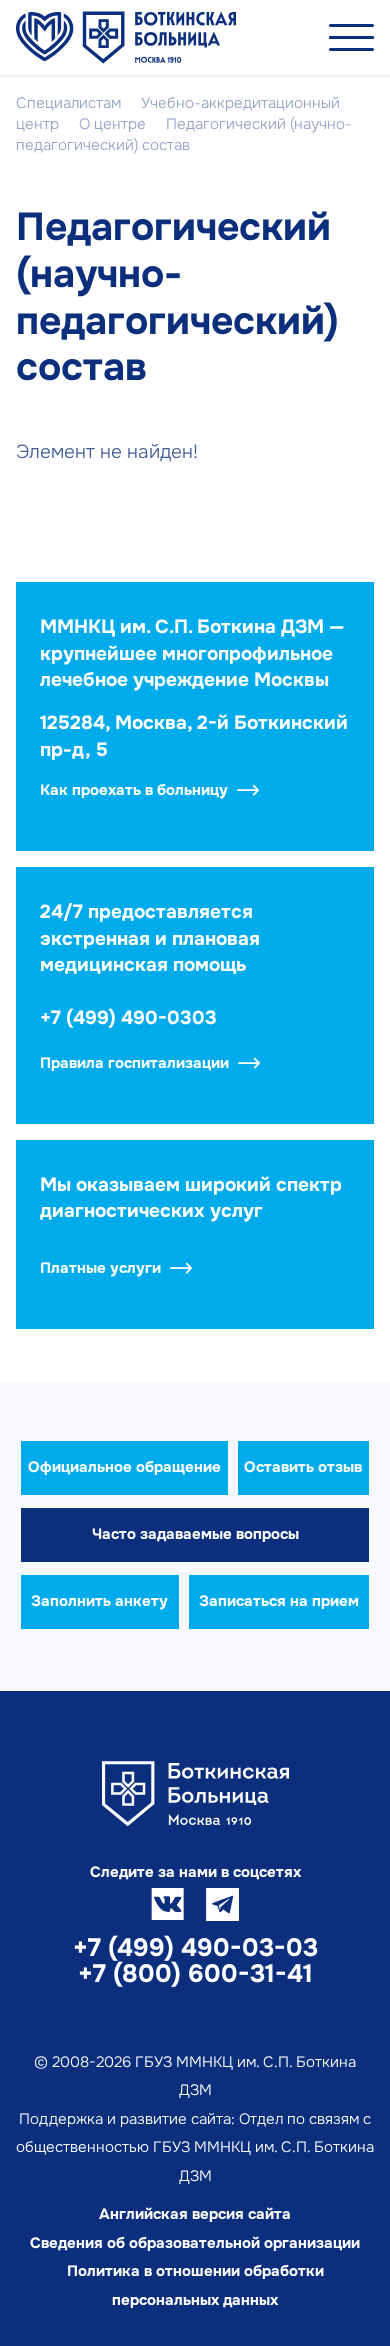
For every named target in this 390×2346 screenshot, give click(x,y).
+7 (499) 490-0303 (128, 1018)
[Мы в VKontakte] (167, 1904)
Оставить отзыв (303, 1467)
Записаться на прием (279, 1601)
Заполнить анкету (99, 1601)
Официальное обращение (124, 1467)
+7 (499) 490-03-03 (195, 1948)
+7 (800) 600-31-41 (195, 1974)
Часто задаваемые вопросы (195, 1534)
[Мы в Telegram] (222, 1904)
